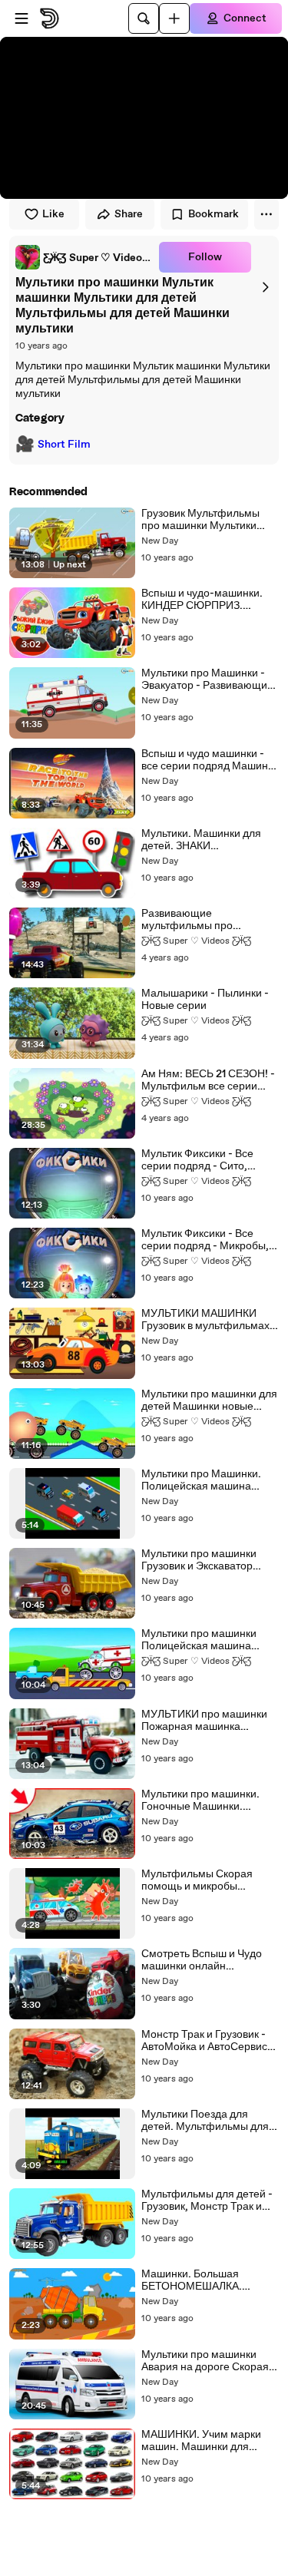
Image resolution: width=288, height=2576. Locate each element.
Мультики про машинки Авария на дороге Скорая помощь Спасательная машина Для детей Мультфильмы (205, 2361)
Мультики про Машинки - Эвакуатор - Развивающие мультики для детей (207, 680)
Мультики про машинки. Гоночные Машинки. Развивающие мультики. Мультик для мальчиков (202, 1801)
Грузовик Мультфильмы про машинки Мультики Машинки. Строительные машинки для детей (204, 520)
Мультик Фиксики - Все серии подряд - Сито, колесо (197, 1160)
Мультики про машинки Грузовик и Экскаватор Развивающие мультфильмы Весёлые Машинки (200, 1560)
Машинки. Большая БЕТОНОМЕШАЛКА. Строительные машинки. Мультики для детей (203, 2280)
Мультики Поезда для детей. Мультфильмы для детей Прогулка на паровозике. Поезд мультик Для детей (209, 2121)
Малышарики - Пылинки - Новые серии (205, 1000)
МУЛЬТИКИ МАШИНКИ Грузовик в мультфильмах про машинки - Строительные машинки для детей (205, 1320)
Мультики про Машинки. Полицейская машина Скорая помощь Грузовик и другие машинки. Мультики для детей (209, 1480)
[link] (84, 257)
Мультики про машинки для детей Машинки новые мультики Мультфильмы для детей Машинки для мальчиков (209, 1400)
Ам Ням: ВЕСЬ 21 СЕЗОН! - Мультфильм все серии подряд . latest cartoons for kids (209, 1080)
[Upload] (174, 18)
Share (129, 214)
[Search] (144, 18)
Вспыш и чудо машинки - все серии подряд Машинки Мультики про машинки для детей (210, 760)
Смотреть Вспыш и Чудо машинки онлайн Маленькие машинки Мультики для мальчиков (202, 1960)
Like (53, 214)
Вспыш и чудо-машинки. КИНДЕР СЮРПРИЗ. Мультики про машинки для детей (209, 600)
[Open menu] (22, 18)
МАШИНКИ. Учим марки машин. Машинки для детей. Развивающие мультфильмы (201, 2441)
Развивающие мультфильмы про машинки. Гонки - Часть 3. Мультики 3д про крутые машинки (205, 920)
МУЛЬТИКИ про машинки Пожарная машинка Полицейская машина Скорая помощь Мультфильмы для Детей (204, 1721)
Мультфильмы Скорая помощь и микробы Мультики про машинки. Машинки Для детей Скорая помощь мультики (205, 1880)
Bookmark (214, 214)
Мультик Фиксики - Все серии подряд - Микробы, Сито (205, 1240)
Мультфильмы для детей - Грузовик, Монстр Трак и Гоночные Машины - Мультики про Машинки (207, 2201)
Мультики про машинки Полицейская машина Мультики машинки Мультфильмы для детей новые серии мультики (204, 1640)
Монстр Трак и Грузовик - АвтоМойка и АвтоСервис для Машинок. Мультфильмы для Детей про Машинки (204, 2041)
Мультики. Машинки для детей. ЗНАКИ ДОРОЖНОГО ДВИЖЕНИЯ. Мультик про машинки (210, 840)
